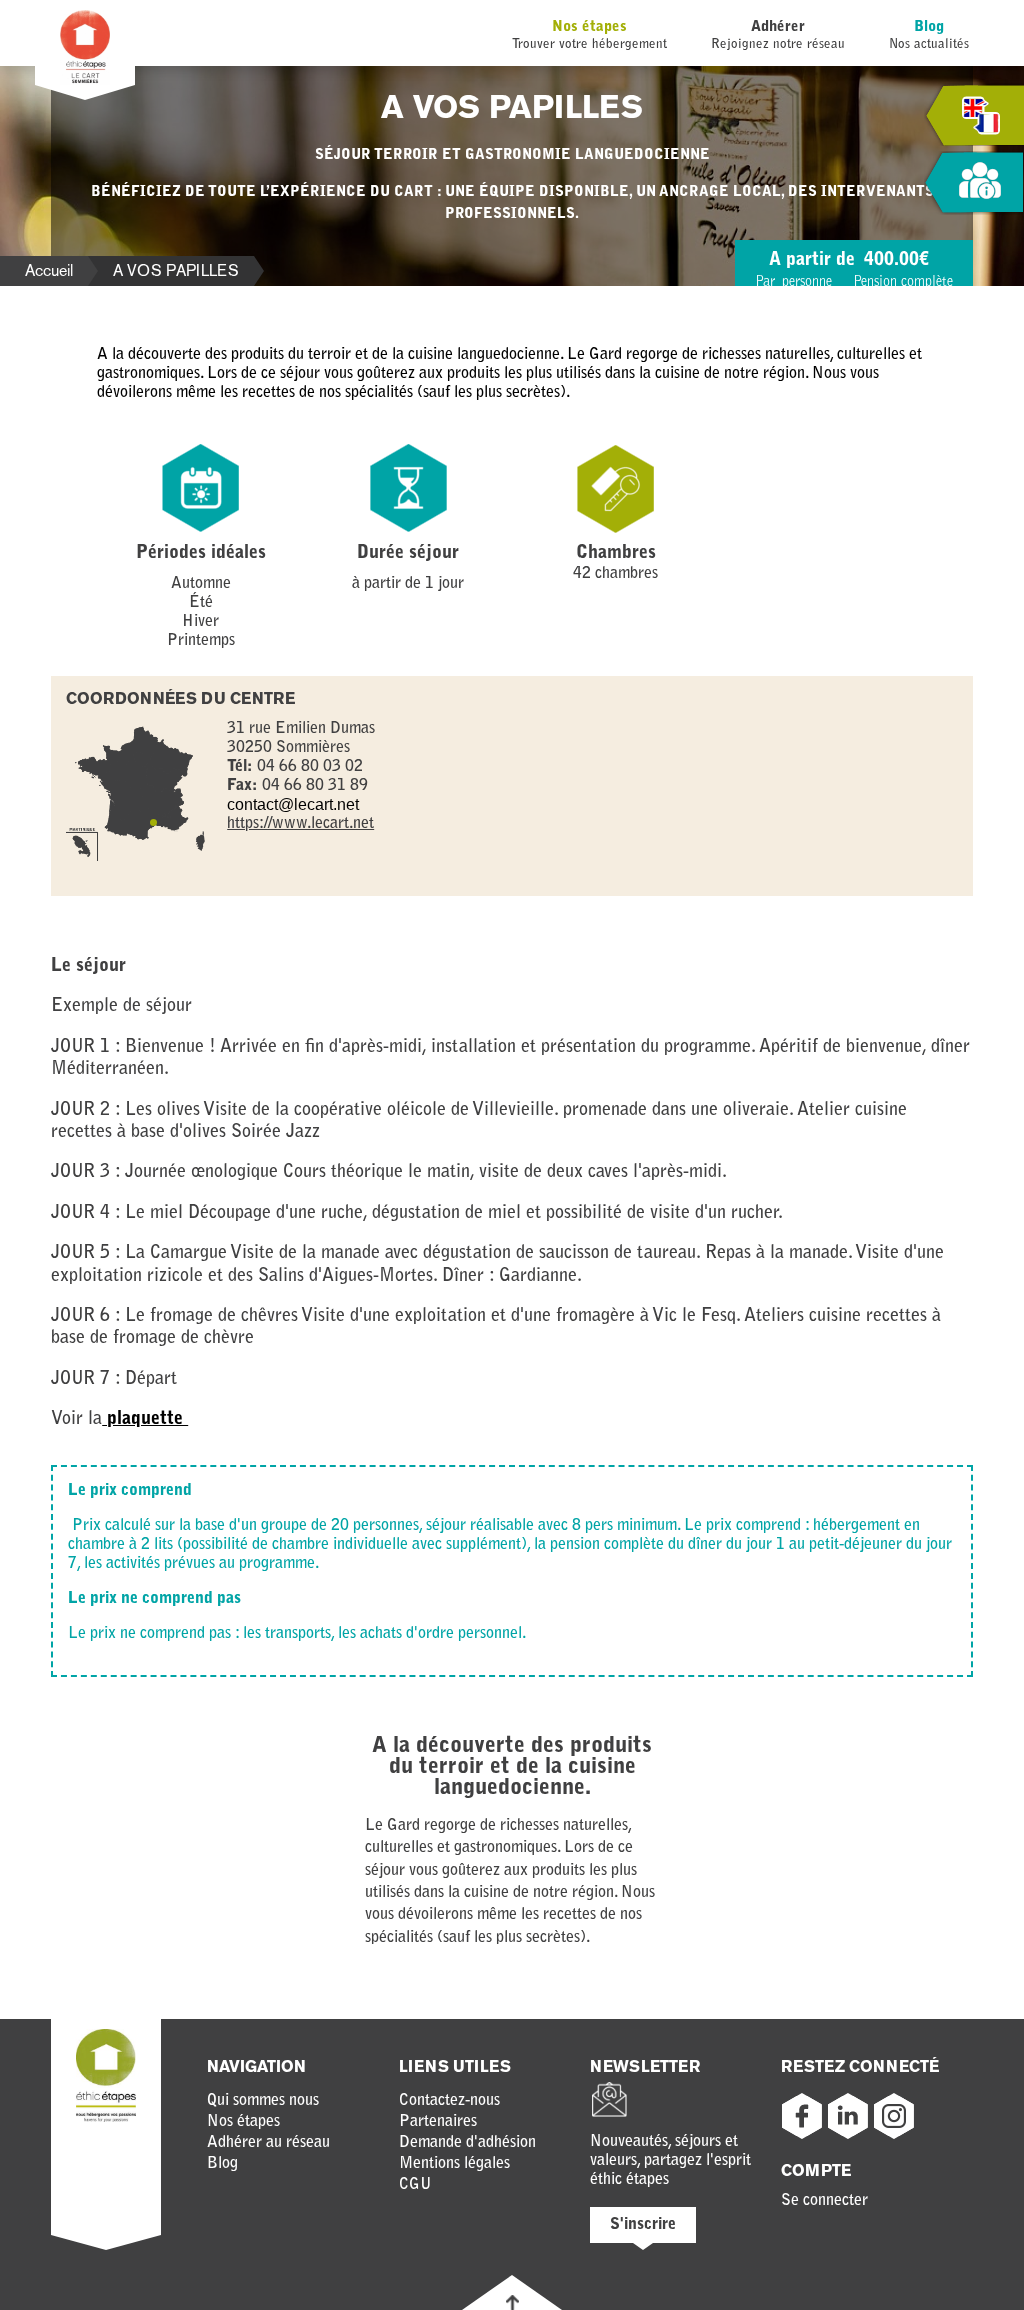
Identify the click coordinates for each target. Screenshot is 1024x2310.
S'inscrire (643, 2225)
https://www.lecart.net (300, 824)
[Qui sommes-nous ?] (974, 183)
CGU (415, 2185)
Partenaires (438, 2122)
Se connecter (824, 2201)
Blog (929, 27)
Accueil (49, 270)
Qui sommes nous (263, 2101)
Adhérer (778, 27)
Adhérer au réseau (268, 2143)
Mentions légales (454, 2164)
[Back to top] (512, 2302)
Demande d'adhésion (467, 2143)
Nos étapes (589, 27)
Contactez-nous (449, 2101)
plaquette (145, 1420)
